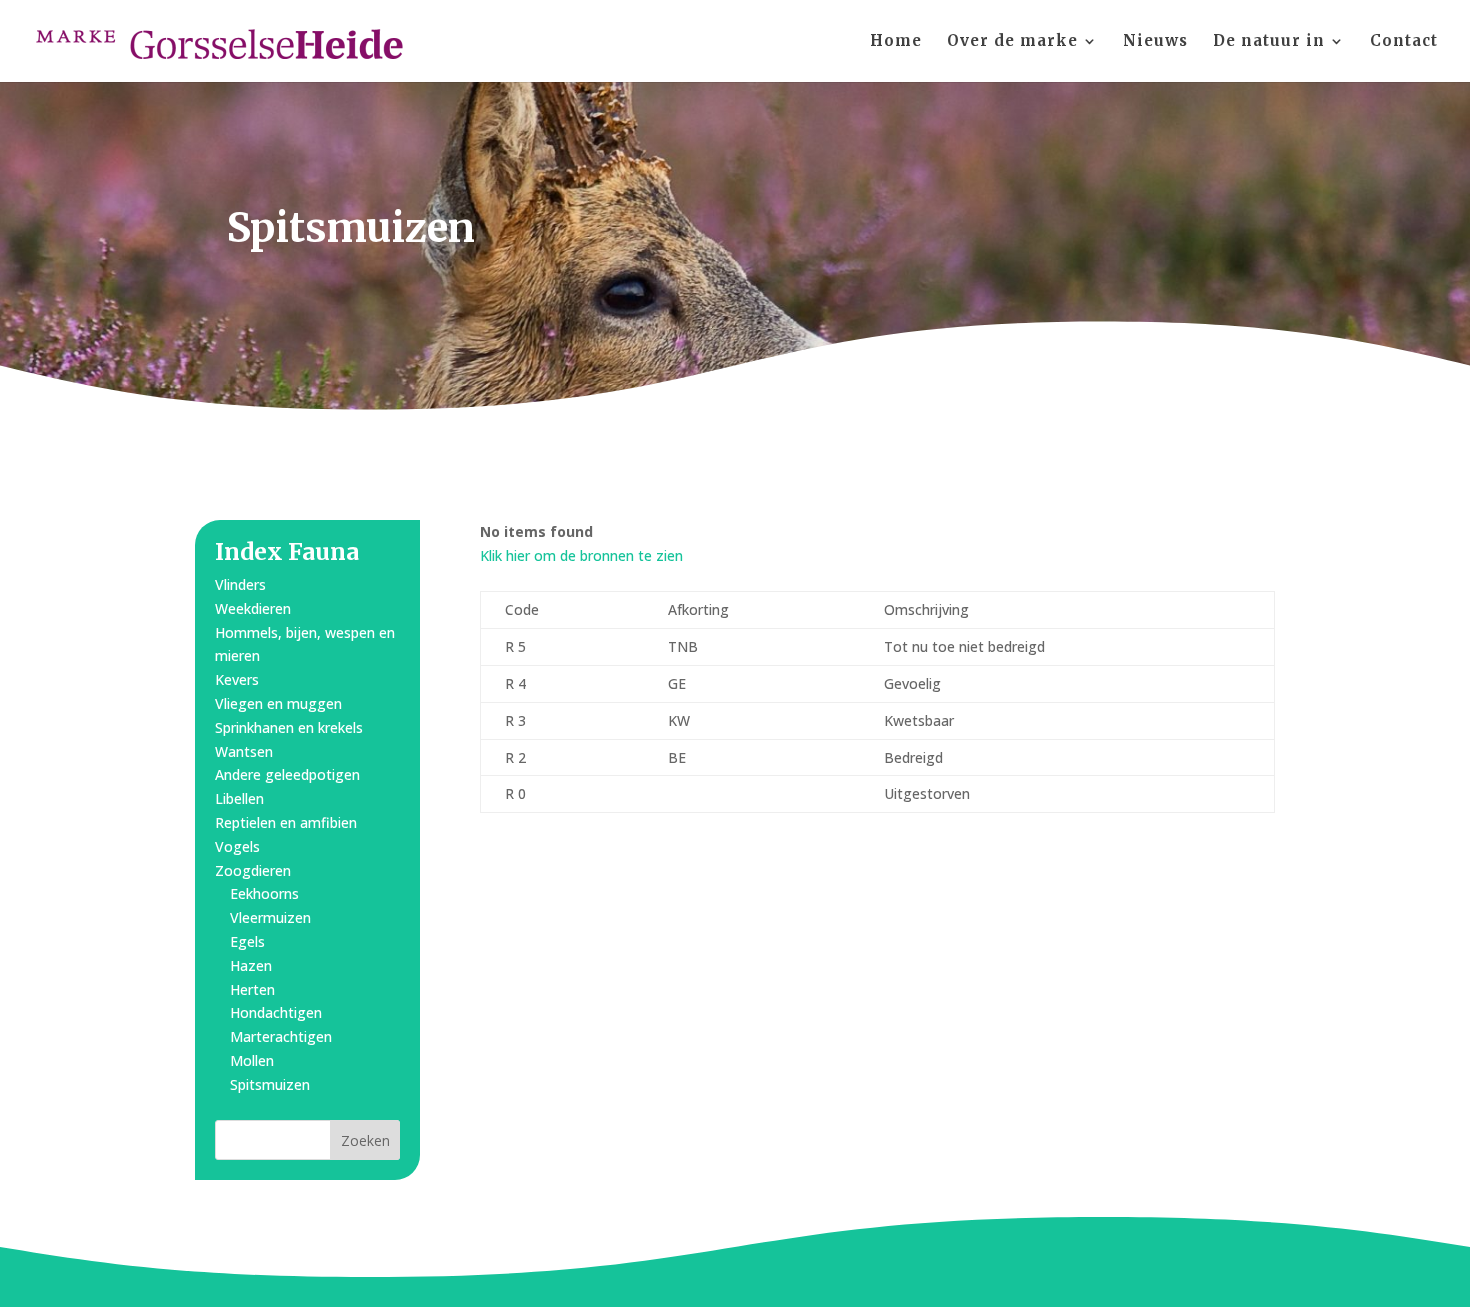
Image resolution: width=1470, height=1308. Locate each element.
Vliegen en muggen (278, 703)
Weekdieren (253, 608)
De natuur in (1269, 42)
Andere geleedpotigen (287, 774)
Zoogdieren (253, 870)
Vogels (237, 846)
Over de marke (1012, 42)
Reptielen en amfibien (286, 822)
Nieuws (1155, 42)
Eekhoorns (264, 893)
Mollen (252, 1060)
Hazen (251, 965)
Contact (1404, 42)
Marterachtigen (281, 1036)
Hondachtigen (276, 1012)
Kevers (237, 679)
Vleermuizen (270, 917)
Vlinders (240, 584)
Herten (252, 989)
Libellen (239, 798)
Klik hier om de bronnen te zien (581, 555)
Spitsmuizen (270, 1084)
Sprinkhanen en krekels (289, 727)
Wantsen (244, 751)
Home (896, 42)
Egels (247, 941)
